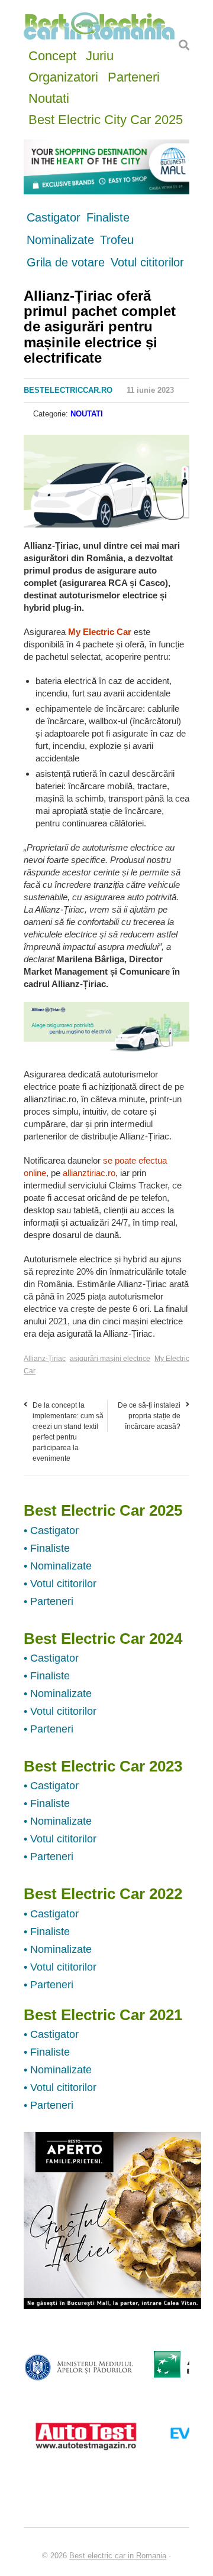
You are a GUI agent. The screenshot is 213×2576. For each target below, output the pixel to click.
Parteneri (134, 76)
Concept (52, 55)
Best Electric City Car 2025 (106, 118)
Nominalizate (60, 240)
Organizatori (63, 76)
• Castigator (51, 1530)
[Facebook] (30, 447)
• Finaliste (47, 1548)
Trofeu (117, 240)
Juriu (100, 55)
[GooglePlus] (60, 447)
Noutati (49, 97)
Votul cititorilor (147, 262)
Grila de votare (66, 262)
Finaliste (108, 217)
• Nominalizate (58, 1566)
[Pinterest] (75, 447)
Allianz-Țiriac (45, 1359)
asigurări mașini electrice (110, 1359)
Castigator (54, 217)
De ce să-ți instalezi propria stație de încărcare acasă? (149, 1416)
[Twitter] (45, 447)
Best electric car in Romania (118, 2556)
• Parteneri (49, 1601)
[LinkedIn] (89, 447)
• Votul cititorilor (60, 1584)
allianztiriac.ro (89, 1173)
